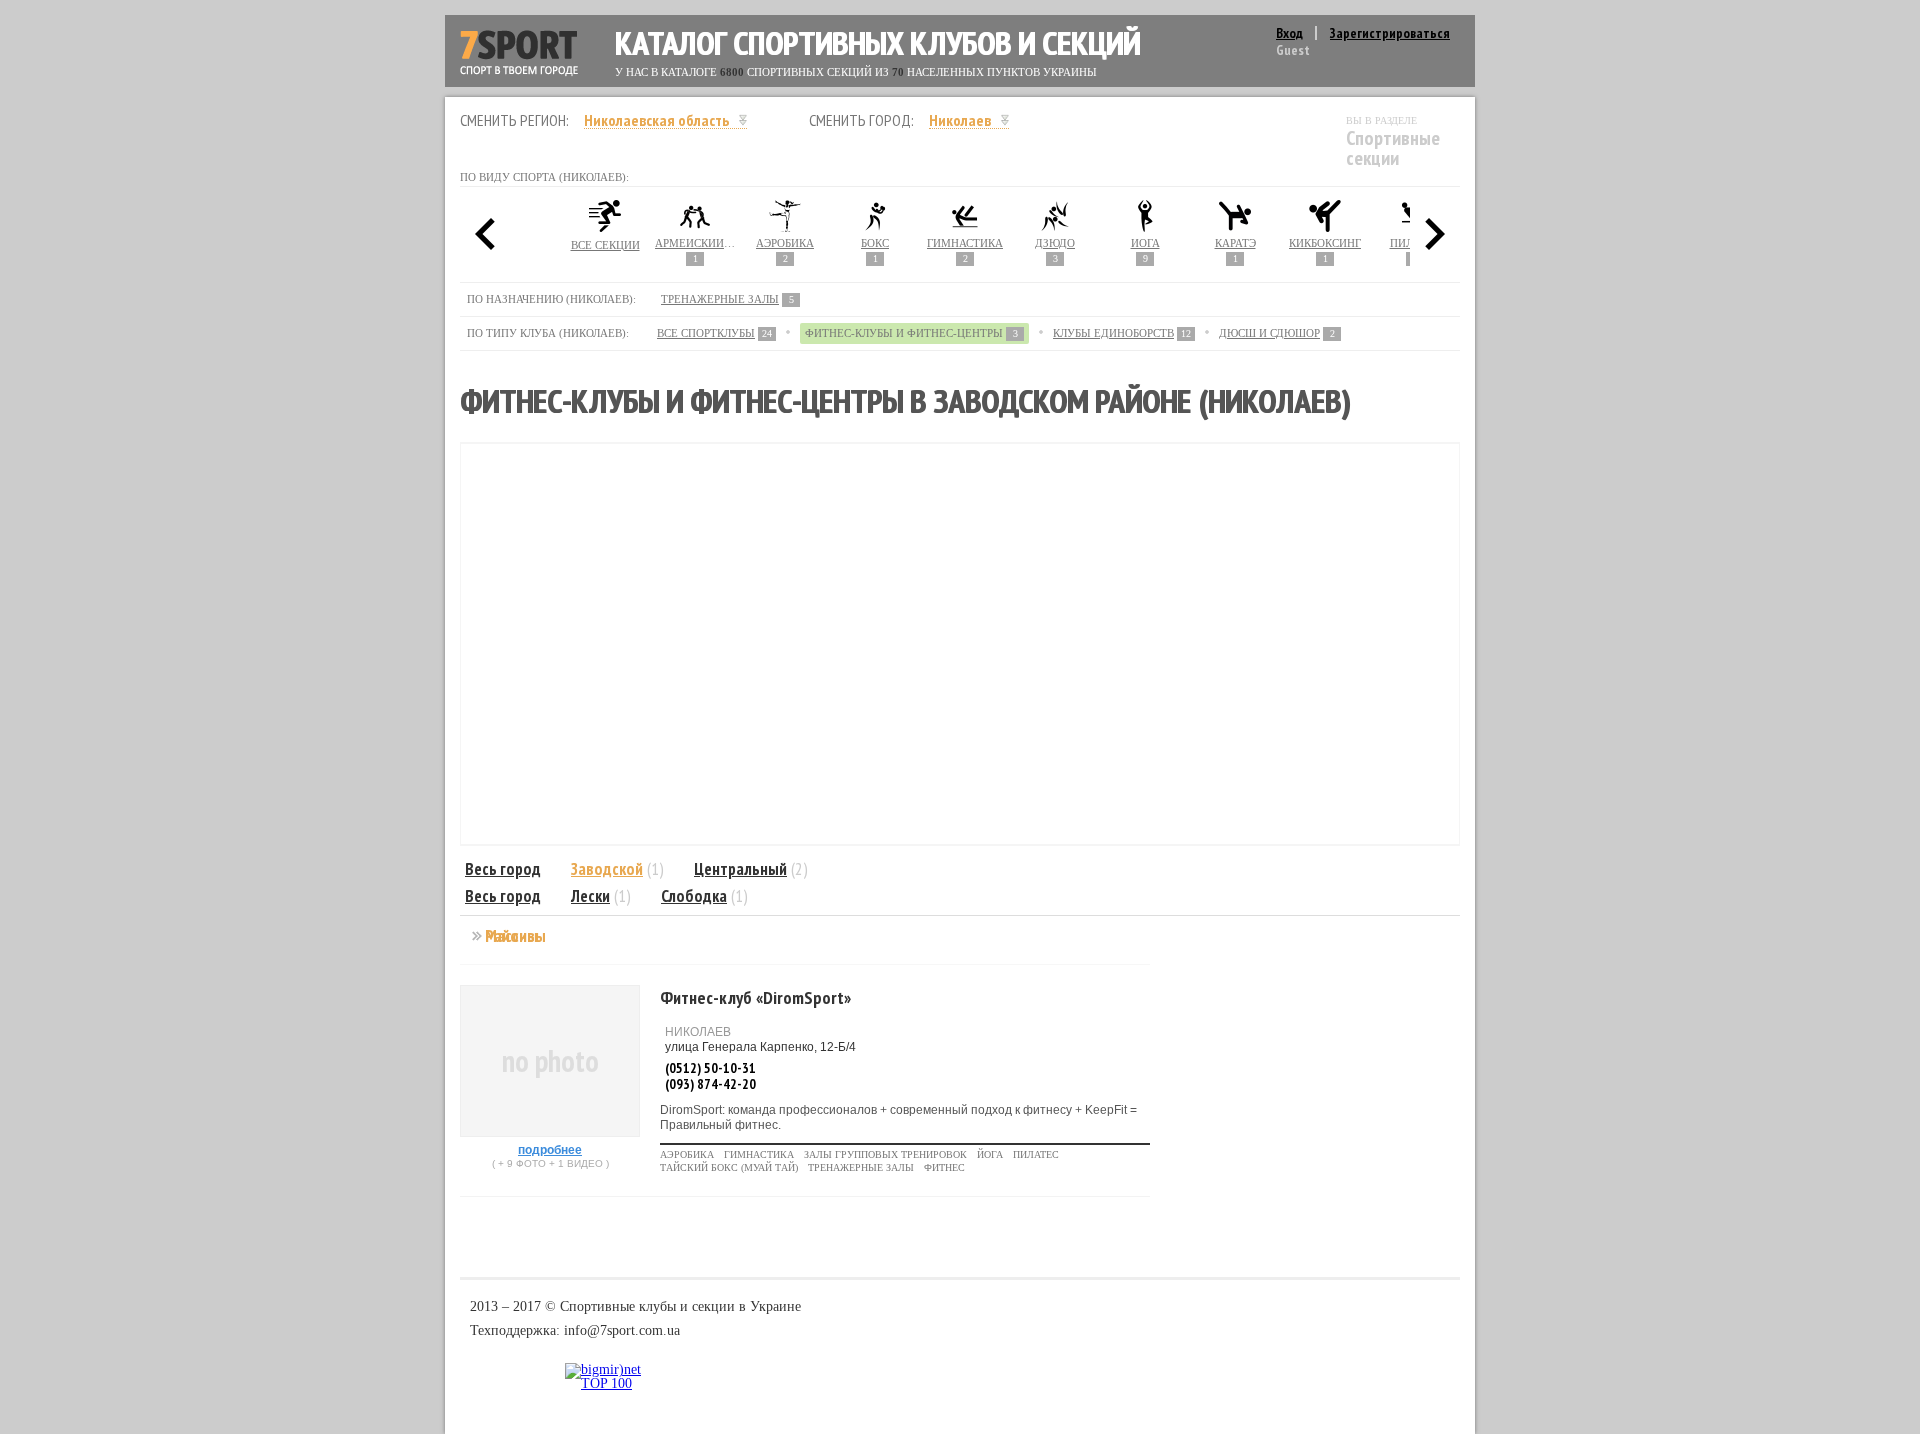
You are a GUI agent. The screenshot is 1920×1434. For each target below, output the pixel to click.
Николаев (960, 120)
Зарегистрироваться (1390, 33)
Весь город (503, 869)
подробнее (550, 1150)
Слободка (694, 896)
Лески (590, 896)
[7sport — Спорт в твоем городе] (519, 53)
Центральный (740, 869)
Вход (1289, 33)
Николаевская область (656, 120)
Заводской (607, 869)
